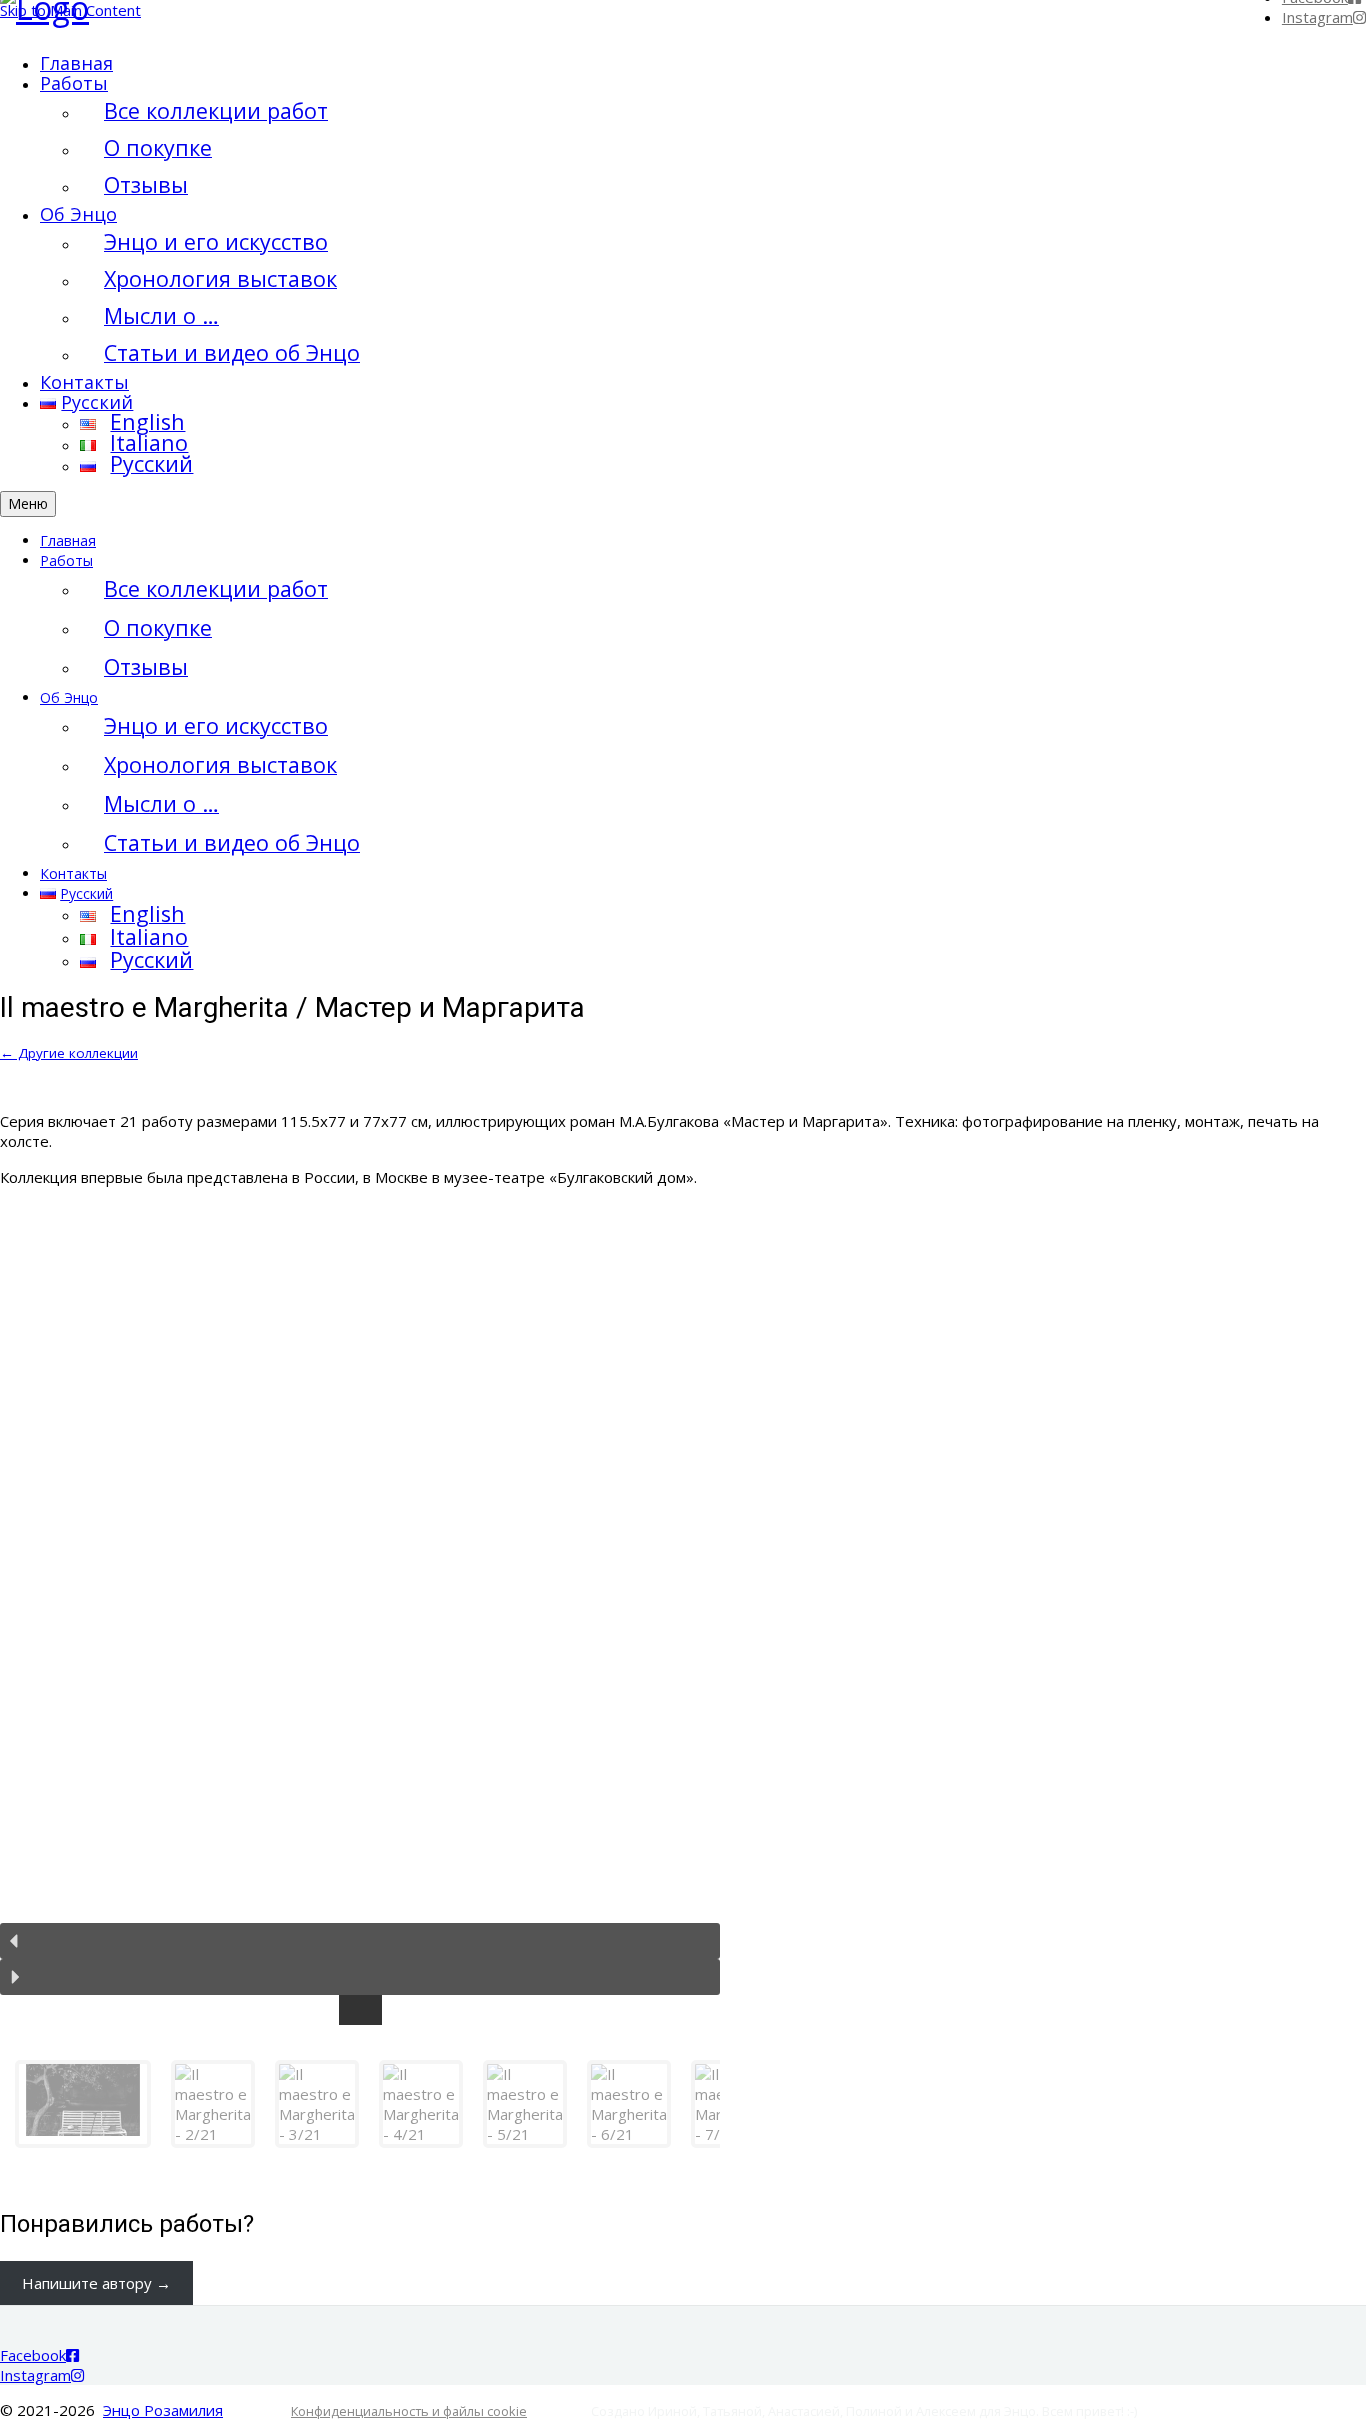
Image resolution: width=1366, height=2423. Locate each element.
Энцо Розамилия (163, 2410)
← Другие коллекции (69, 1053)
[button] (360, 1941)
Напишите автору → (96, 2283)
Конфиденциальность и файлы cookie (409, 2411)
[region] (683, 1683)
